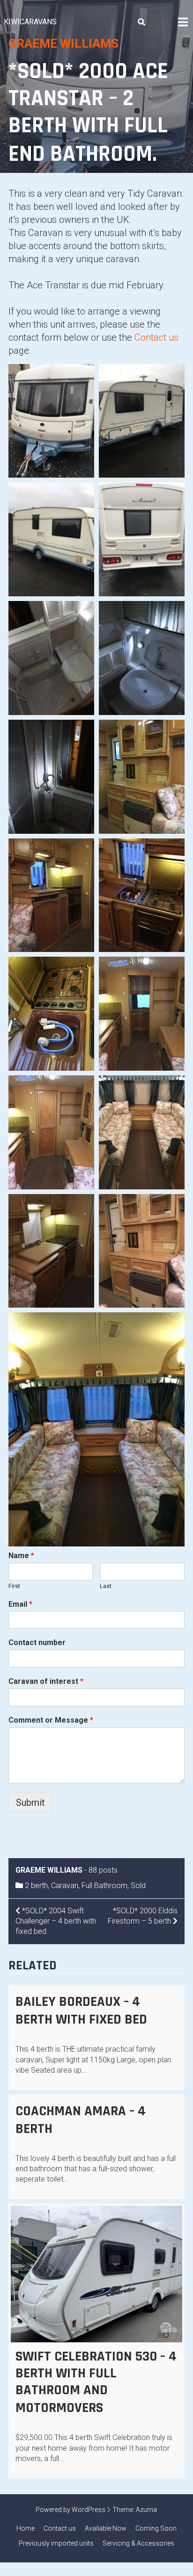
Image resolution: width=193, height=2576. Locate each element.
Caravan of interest (46, 1681)
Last (106, 1586)
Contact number (37, 1642)
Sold (138, 1885)
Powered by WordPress (71, 2510)
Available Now (106, 2528)
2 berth (36, 1885)
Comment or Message (51, 1720)
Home (26, 2528)
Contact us (156, 337)
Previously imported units (56, 2543)
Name (21, 1556)
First (14, 1586)
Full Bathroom (104, 1885)
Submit (30, 1803)
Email (20, 1604)
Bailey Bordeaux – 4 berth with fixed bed (81, 2011)
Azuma (146, 2510)
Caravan (65, 1885)
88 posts (103, 1870)
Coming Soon (156, 2528)
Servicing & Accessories (138, 2543)
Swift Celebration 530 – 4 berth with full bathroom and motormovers (96, 2382)
